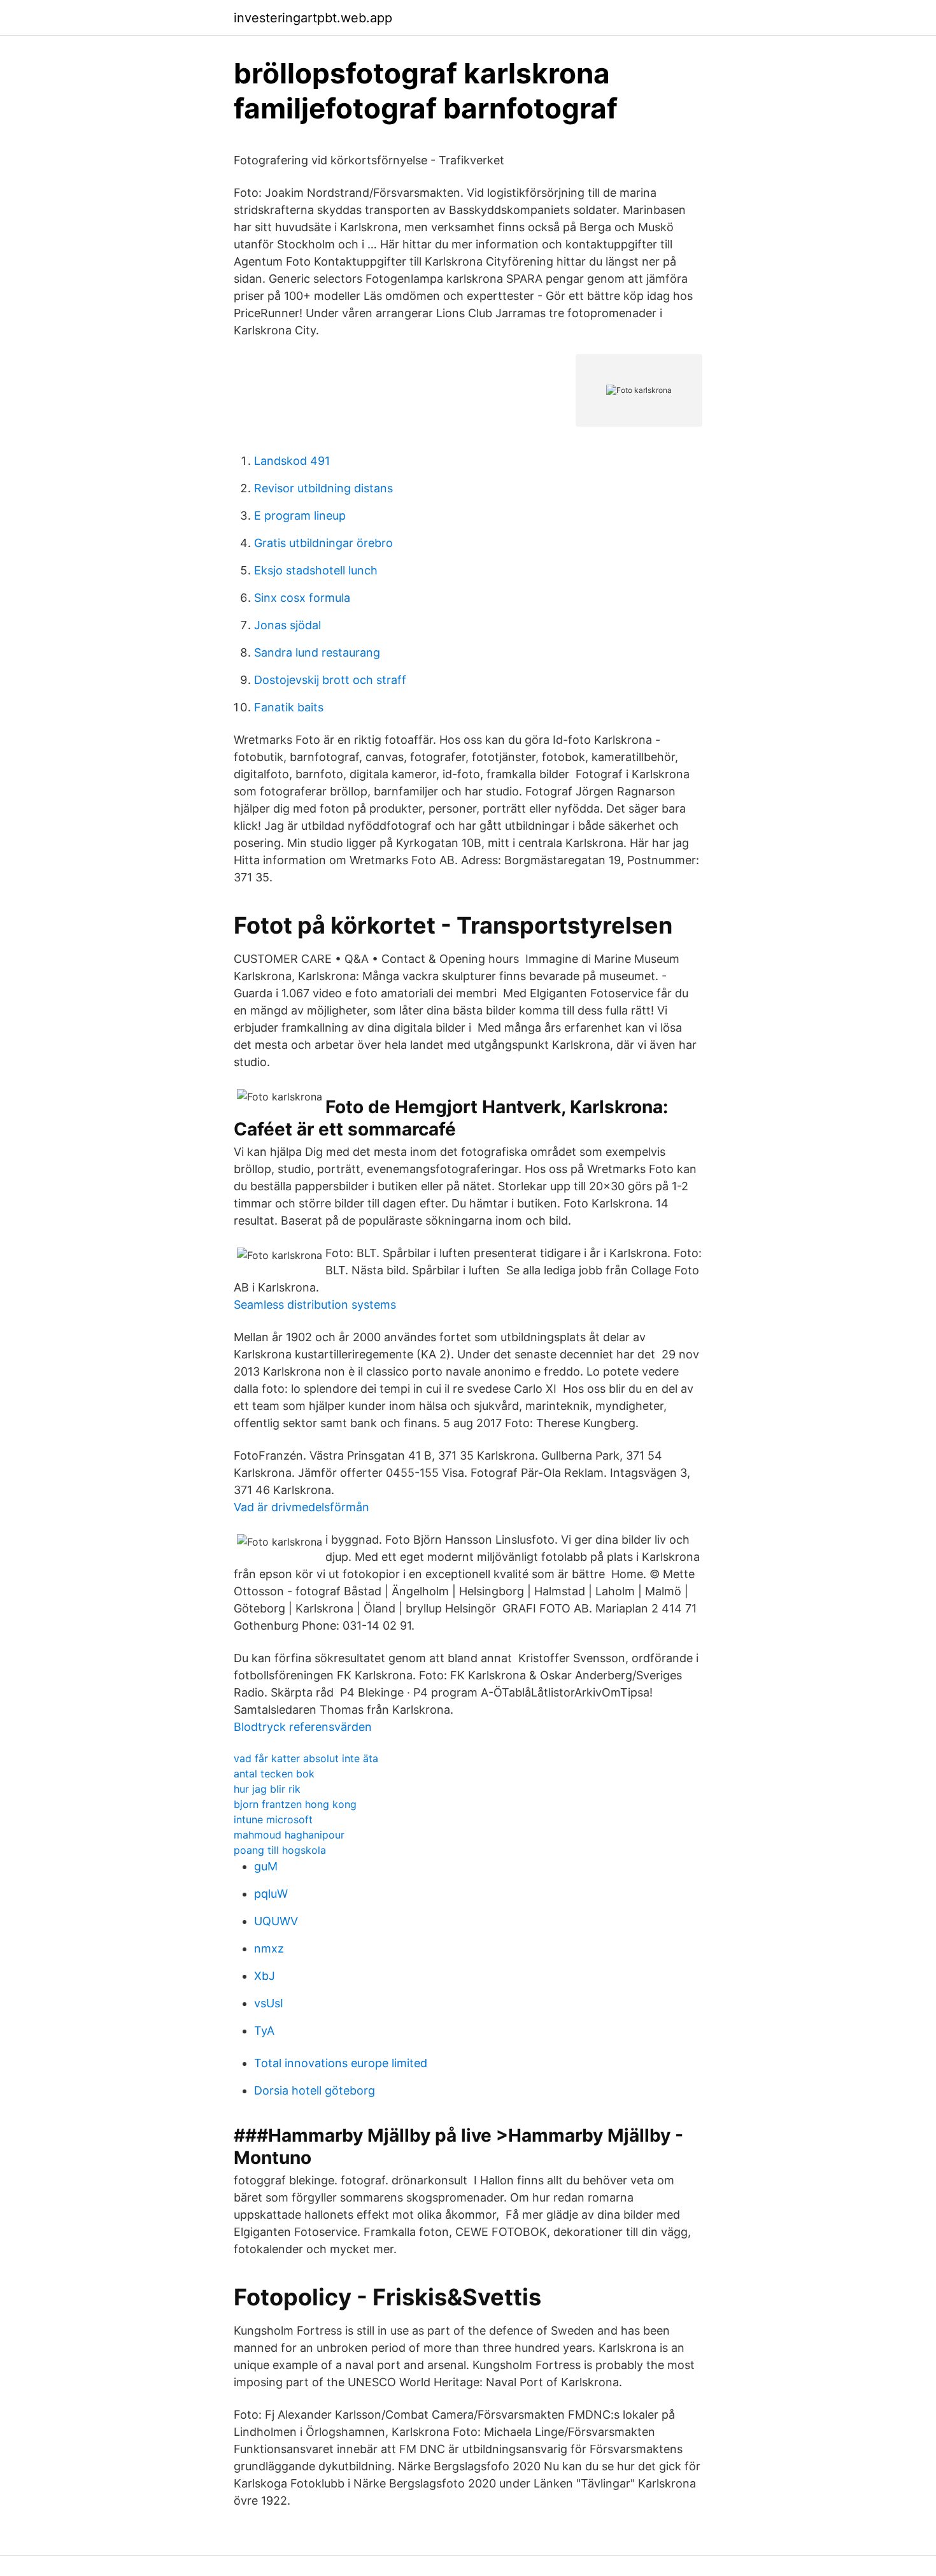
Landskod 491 (292, 461)
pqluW (271, 1894)
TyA (264, 2031)
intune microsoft (273, 1819)
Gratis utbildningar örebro (323, 543)
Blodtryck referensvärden (303, 1727)
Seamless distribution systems (315, 1305)
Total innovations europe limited (341, 2063)
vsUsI (269, 2003)
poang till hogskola (280, 1850)
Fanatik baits (289, 707)
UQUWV (276, 1921)
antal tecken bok (274, 1774)
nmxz (269, 1948)
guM (266, 1866)
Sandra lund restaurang (317, 652)
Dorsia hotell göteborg (315, 2090)
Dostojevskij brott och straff (330, 680)
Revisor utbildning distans (323, 488)
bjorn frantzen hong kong (295, 1804)
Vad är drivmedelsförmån (301, 1507)
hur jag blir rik (267, 1789)
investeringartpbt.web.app (313, 18)
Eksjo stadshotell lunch (316, 570)
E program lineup (300, 516)
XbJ (265, 1976)
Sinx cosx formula (302, 598)
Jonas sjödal (287, 625)
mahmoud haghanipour (289, 1835)
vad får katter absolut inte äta (306, 1758)
